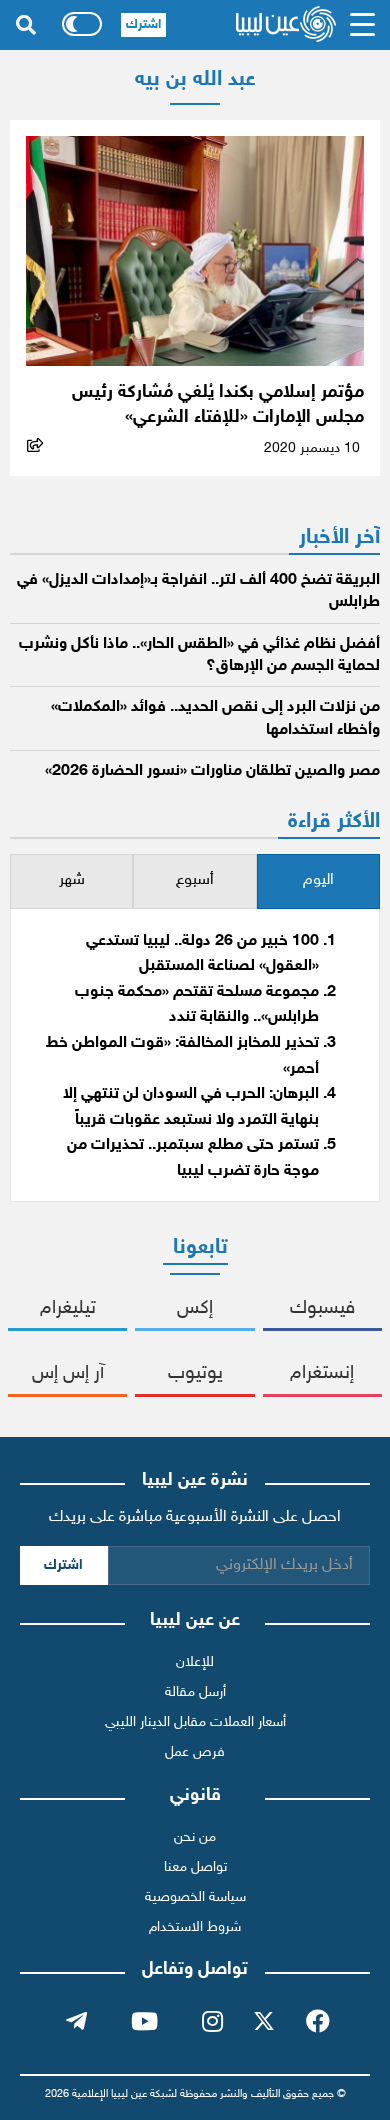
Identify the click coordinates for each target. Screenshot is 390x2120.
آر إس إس (68, 1373)
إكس (195, 1308)
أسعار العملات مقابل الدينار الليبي (195, 1722)
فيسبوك (322, 1308)
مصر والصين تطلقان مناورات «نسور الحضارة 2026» (212, 771)
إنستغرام (322, 1373)
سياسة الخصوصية (195, 1897)
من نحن (195, 1837)
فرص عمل (195, 1752)
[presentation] (318, 881)
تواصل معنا (195, 1867)
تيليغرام (68, 1308)
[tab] (318, 881)
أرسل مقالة (195, 1692)
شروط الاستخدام (195, 1927)
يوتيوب (195, 1373)
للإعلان (195, 1662)
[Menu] (362, 25)
